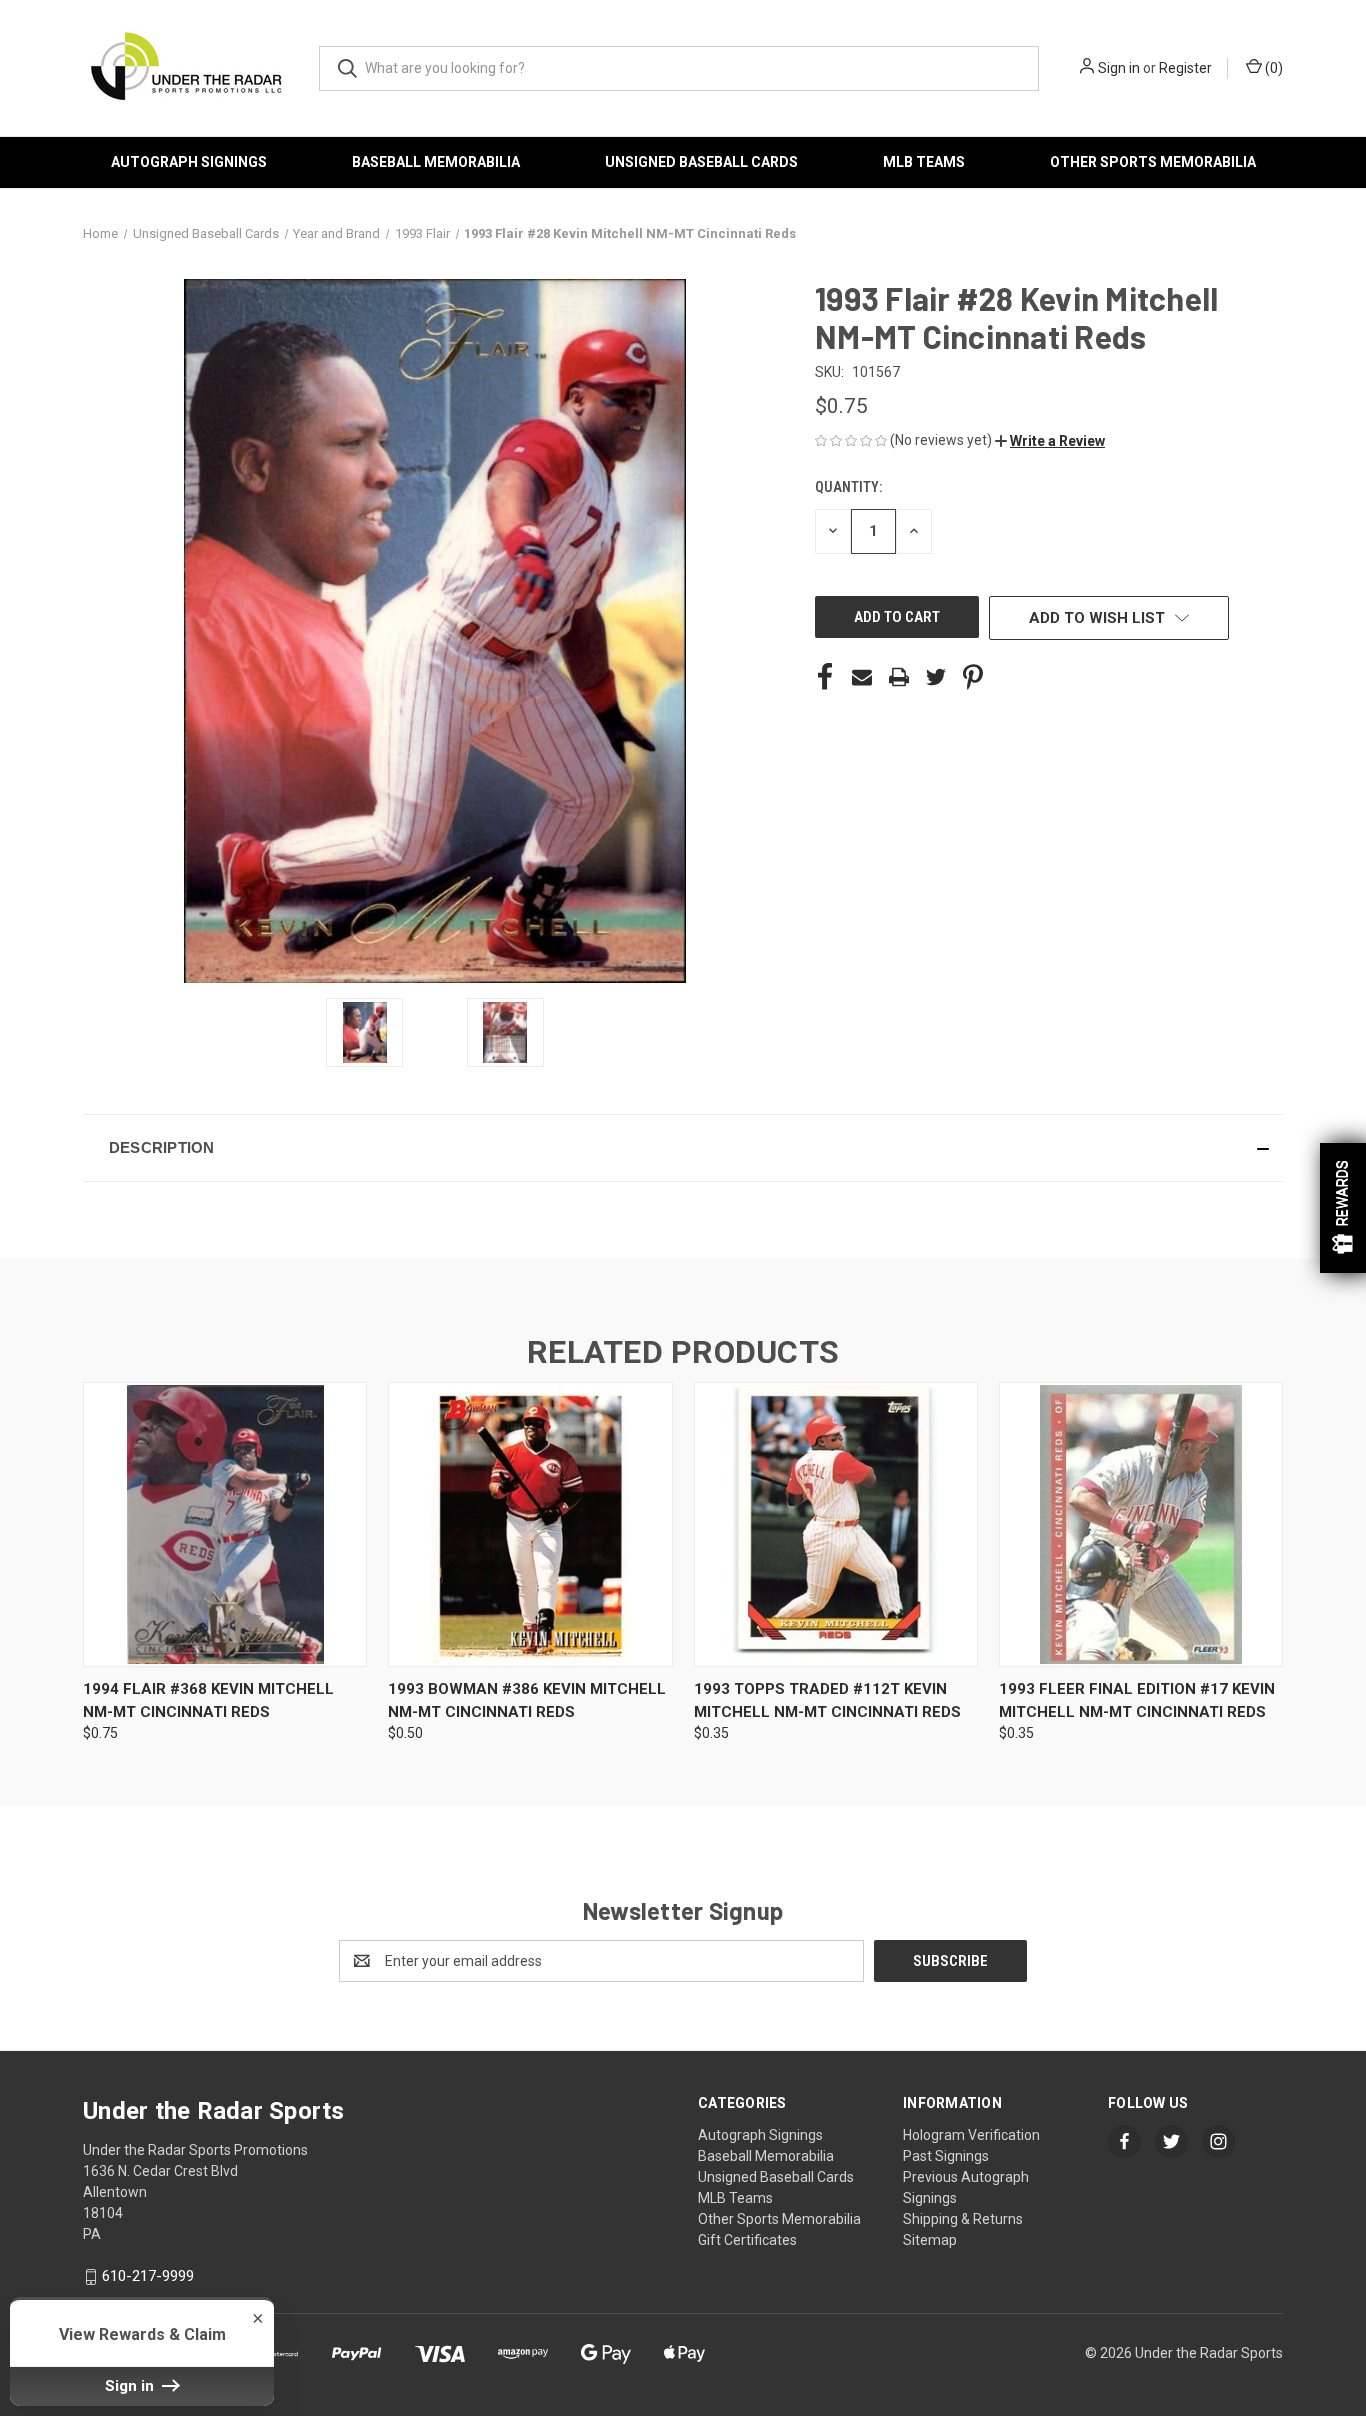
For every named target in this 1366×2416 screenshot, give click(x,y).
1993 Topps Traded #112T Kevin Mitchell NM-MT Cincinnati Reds (827, 1700)
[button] (1050, 441)
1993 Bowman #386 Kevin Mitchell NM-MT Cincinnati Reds (527, 1700)
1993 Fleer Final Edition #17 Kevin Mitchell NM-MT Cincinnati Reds (1137, 1700)
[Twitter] (936, 677)
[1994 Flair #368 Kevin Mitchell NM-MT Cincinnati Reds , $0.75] (225, 1524)
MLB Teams (924, 162)
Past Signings (946, 2156)
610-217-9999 (148, 2276)
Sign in (1119, 68)
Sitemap (930, 2240)
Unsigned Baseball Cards (701, 162)
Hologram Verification (971, 2135)
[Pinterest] (973, 677)
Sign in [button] (131, 2386)
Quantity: (848, 487)
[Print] (899, 677)
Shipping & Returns (963, 2219)
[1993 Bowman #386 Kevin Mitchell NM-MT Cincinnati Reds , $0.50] (530, 1524)
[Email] (862, 677)
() (1272, 68)
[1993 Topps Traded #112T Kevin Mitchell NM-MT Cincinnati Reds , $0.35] (836, 1524)
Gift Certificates (747, 2240)
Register (1185, 68)
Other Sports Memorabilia (1153, 162)
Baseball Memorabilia (436, 162)
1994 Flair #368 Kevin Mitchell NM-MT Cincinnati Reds (208, 1700)
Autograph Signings (189, 162)
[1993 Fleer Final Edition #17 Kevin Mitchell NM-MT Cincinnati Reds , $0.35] (1141, 1524)
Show (1343, 1208)
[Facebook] (825, 677)
